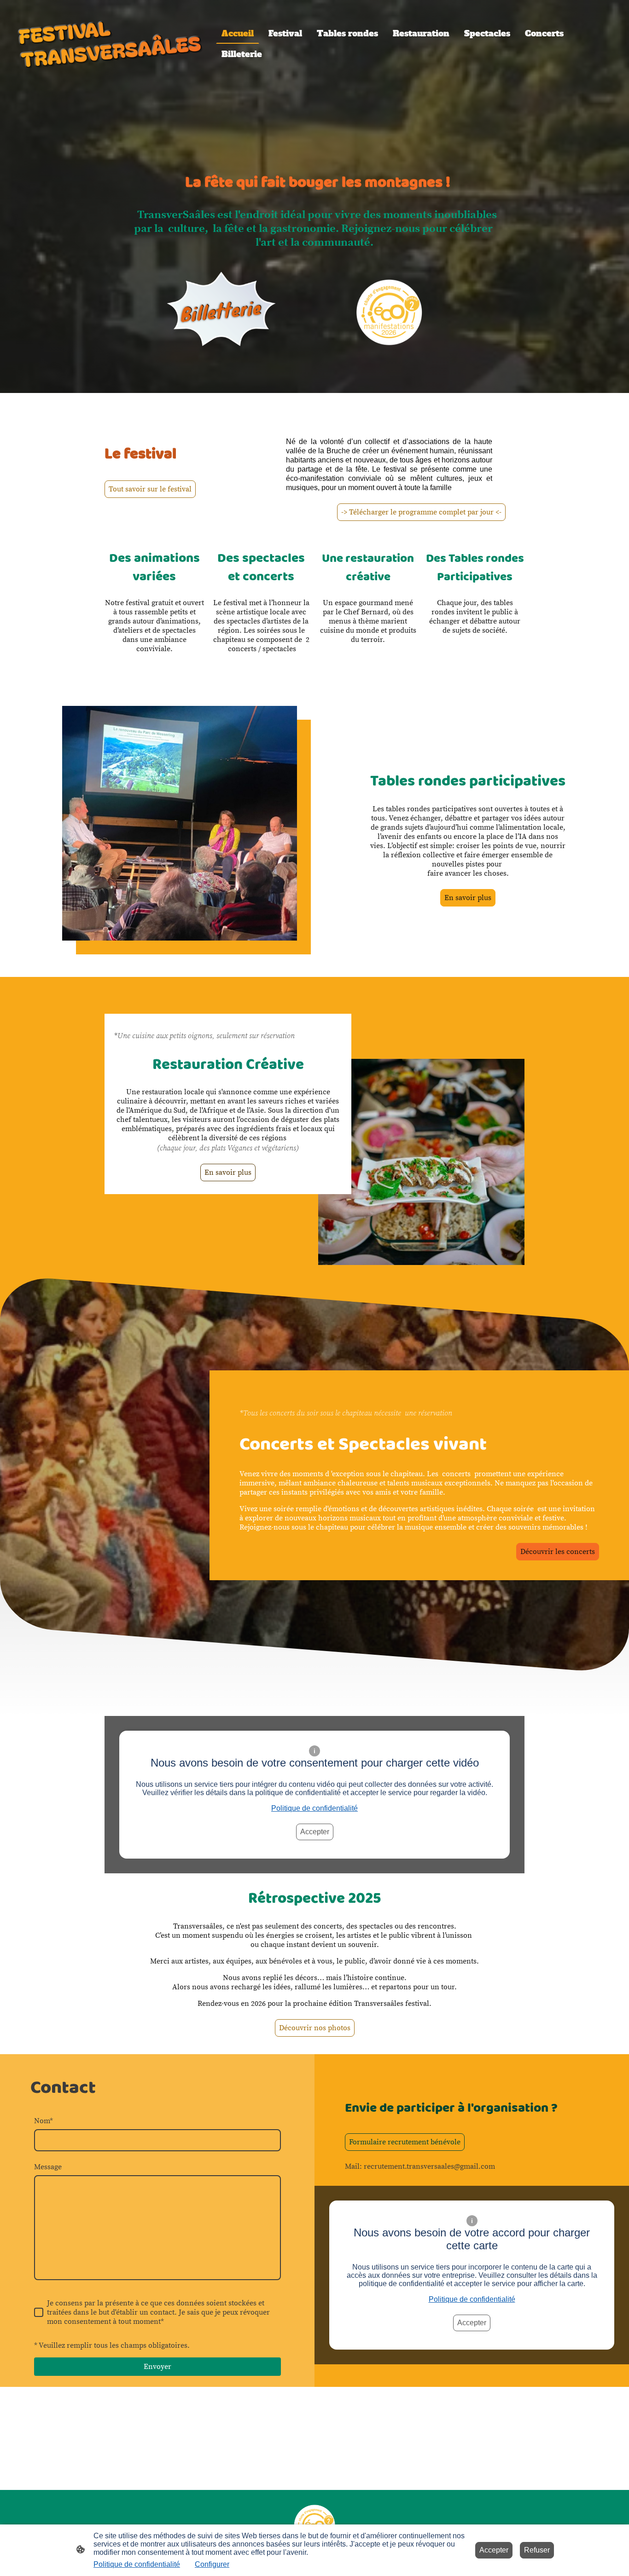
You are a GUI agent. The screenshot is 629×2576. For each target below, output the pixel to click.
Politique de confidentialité (314, 1808)
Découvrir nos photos (315, 2028)
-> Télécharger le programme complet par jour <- (421, 512)
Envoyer (157, 2367)
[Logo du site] (110, 44)
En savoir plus (468, 898)
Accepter (315, 1832)
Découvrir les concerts (558, 1552)
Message (48, 2167)
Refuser (537, 2550)
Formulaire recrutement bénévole (405, 2142)
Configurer (212, 2564)
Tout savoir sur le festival (150, 489)
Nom (44, 2121)
